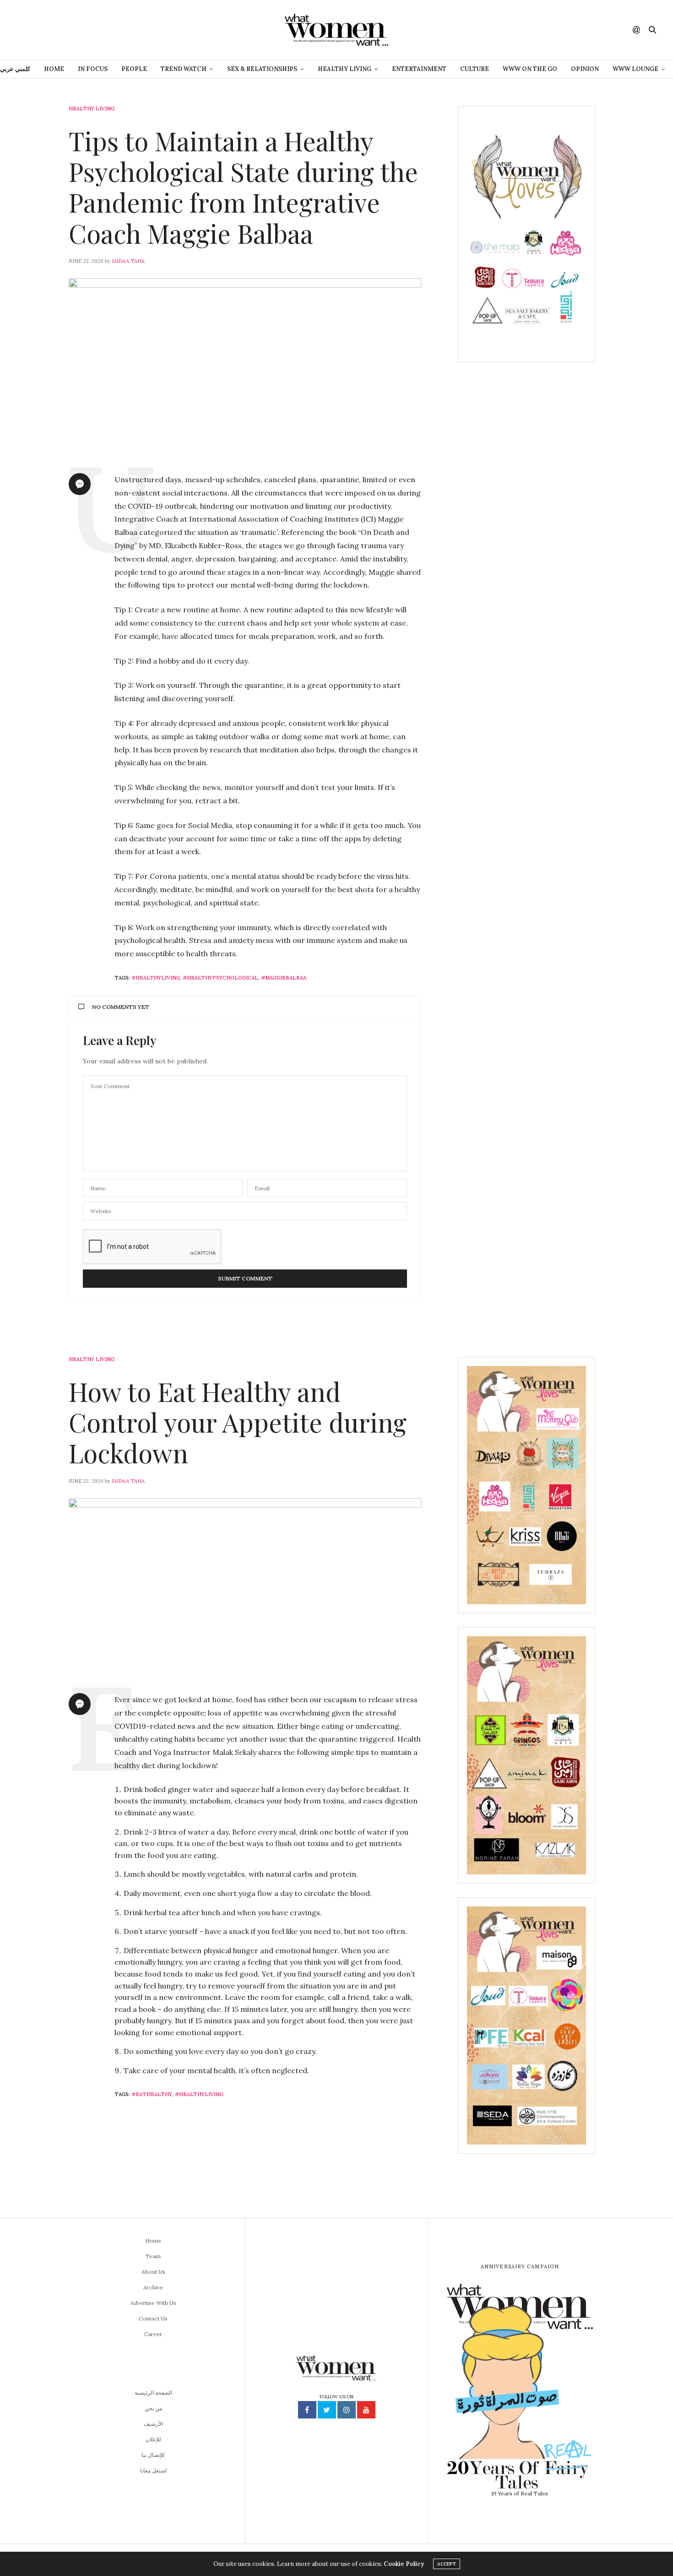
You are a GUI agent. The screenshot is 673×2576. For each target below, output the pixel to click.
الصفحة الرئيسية (153, 2393)
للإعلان (153, 2439)
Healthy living (92, 109)
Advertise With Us (153, 2303)
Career (153, 2334)
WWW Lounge (635, 69)
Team (153, 2256)
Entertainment (419, 69)
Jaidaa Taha (128, 261)
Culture (475, 69)
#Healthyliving (156, 978)
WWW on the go (530, 69)
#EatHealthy (152, 2094)
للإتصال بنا (153, 2455)
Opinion (585, 69)
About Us (153, 2272)
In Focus (93, 69)
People (134, 69)
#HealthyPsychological (220, 978)
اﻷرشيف (153, 2424)
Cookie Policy (404, 2564)
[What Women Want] (336, 30)
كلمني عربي (15, 69)
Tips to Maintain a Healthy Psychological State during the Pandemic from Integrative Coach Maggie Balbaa (243, 187)
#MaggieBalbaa (284, 978)
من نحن (153, 2408)
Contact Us (153, 2318)
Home (54, 69)
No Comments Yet (121, 1007)
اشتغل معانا (153, 2470)
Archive (153, 2287)
